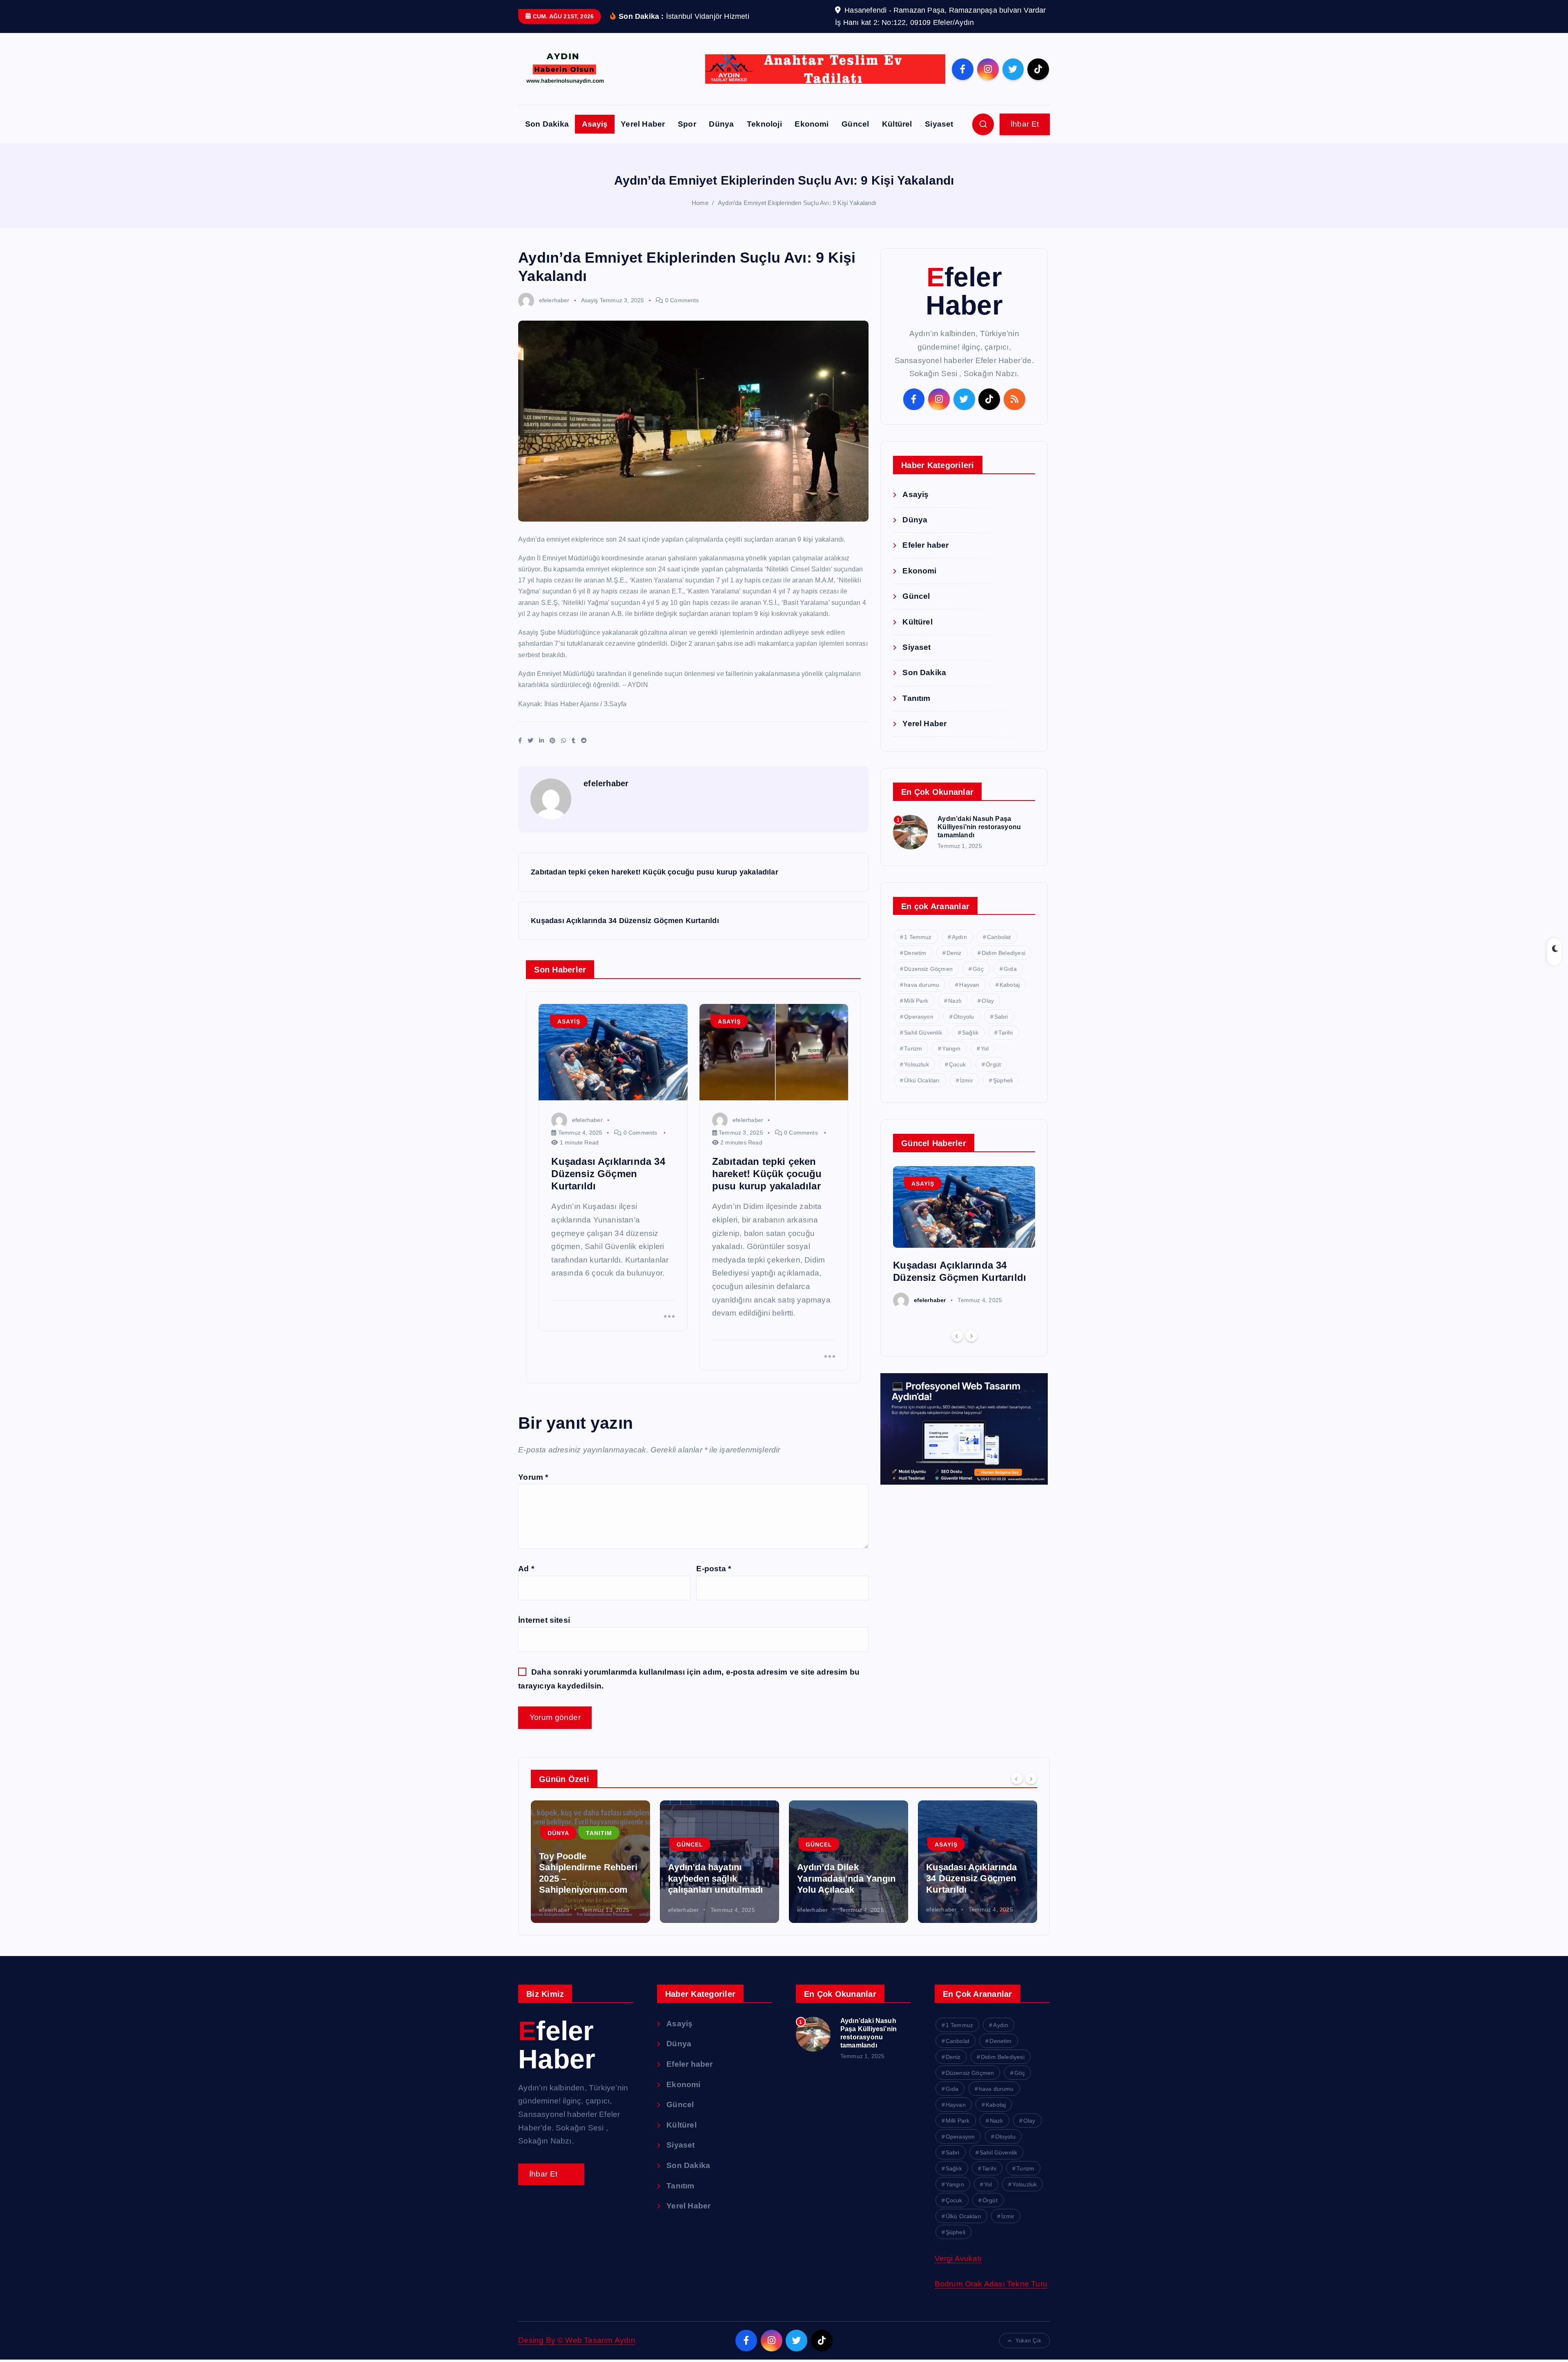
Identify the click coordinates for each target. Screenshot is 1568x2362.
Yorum (533, 1477)
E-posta (714, 1569)
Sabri (1001, 1017)
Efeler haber (925, 545)
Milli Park (916, 1001)
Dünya (721, 124)
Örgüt (993, 1064)
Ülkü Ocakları (922, 1080)
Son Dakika (547, 124)
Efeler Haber (964, 291)
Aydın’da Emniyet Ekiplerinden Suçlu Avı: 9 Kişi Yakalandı (797, 203)
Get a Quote (551, 2174)
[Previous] (957, 1336)
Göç (978, 969)
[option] (964, 1237)
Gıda (1010, 969)
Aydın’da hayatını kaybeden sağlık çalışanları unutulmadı (715, 1878)
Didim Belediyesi (1003, 953)
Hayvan (969, 985)
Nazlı (955, 1001)
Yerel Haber (643, 124)
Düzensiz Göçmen (928, 969)
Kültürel (897, 124)
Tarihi (1006, 1033)
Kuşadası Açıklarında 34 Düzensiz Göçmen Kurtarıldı (971, 1878)
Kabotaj (1010, 985)
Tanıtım (916, 698)
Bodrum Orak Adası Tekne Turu (991, 2284)
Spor (687, 124)
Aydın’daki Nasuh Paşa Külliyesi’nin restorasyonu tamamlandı (979, 827)
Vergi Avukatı (958, 2258)
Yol (985, 1048)
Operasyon (919, 1017)
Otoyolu (964, 1017)
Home (700, 203)
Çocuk (957, 1064)
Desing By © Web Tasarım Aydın (577, 2340)
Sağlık (970, 1033)
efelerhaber (554, 300)
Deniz (954, 953)
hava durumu (922, 985)
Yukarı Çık (1028, 2341)
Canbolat (999, 937)
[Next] (971, 1336)
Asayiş (595, 124)
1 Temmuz (918, 937)
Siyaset (939, 124)
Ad (526, 1569)
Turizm (913, 1048)
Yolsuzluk (917, 1064)
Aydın (959, 937)
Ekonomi (812, 124)
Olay (988, 1001)
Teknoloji (764, 124)
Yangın (951, 1048)
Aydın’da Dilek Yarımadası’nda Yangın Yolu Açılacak (846, 1878)
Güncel (855, 124)
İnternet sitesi (544, 1620)
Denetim (915, 953)
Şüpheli (1003, 1080)
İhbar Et (1025, 124)
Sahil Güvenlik (923, 1033)
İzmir (967, 1080)
